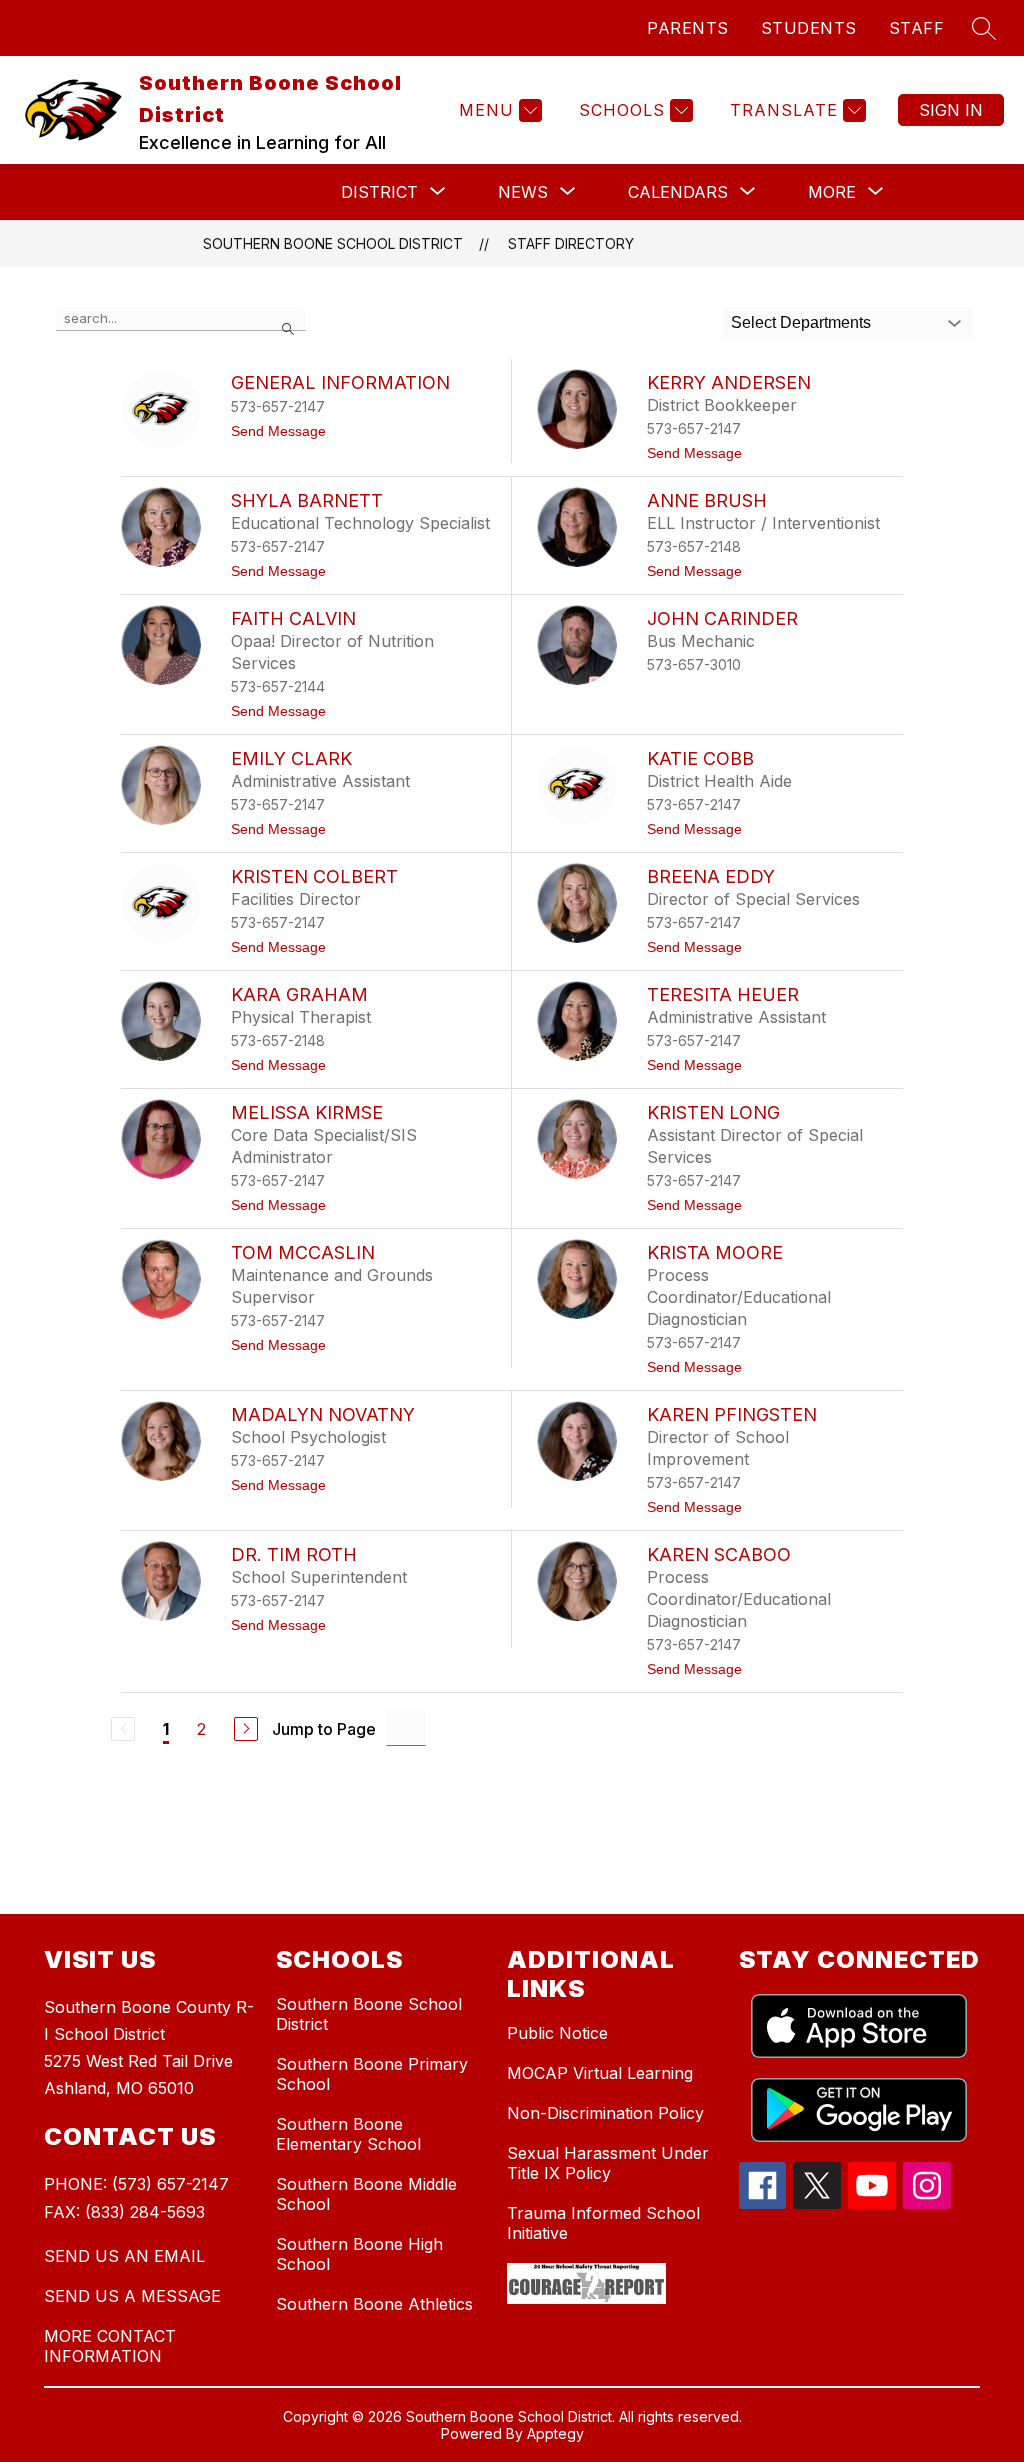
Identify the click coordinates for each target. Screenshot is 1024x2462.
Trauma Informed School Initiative (603, 2223)
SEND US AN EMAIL (124, 2256)
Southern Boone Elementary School (348, 2134)
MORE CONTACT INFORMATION (110, 2346)
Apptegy (555, 2433)
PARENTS (688, 28)
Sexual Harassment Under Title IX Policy (608, 2163)
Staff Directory (571, 243)
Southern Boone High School (359, 2254)
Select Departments (801, 322)
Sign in (951, 110)
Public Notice (557, 2033)
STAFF (917, 28)
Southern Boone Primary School (372, 2074)
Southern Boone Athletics (374, 2304)
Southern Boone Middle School (366, 2194)
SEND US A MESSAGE (132, 2296)
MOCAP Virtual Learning (600, 2073)
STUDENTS (809, 28)
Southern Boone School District (333, 243)
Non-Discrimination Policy (605, 2113)
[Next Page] (246, 1729)
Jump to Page (324, 1729)
